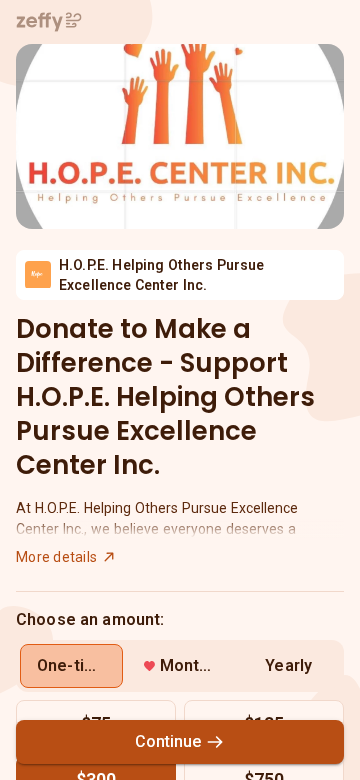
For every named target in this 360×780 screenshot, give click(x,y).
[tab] (71, 666)
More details (56, 557)
